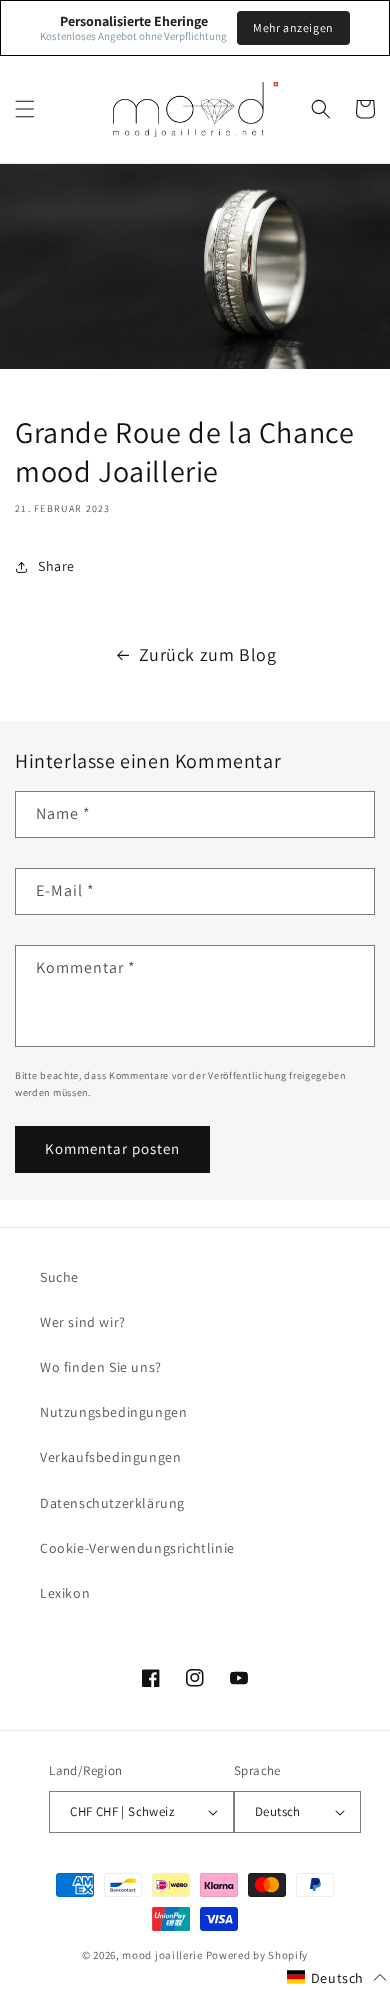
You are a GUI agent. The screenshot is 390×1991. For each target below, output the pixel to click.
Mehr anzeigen (293, 27)
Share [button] (56, 566)
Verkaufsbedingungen (110, 1457)
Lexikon (65, 1593)
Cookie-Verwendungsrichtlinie (137, 1548)
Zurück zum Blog (208, 654)
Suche (59, 1277)
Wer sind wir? (83, 1322)
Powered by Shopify (257, 1955)
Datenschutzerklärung (112, 1503)
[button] (25, 109)
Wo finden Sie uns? (101, 1367)
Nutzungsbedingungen (113, 1412)
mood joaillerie (162, 1955)
